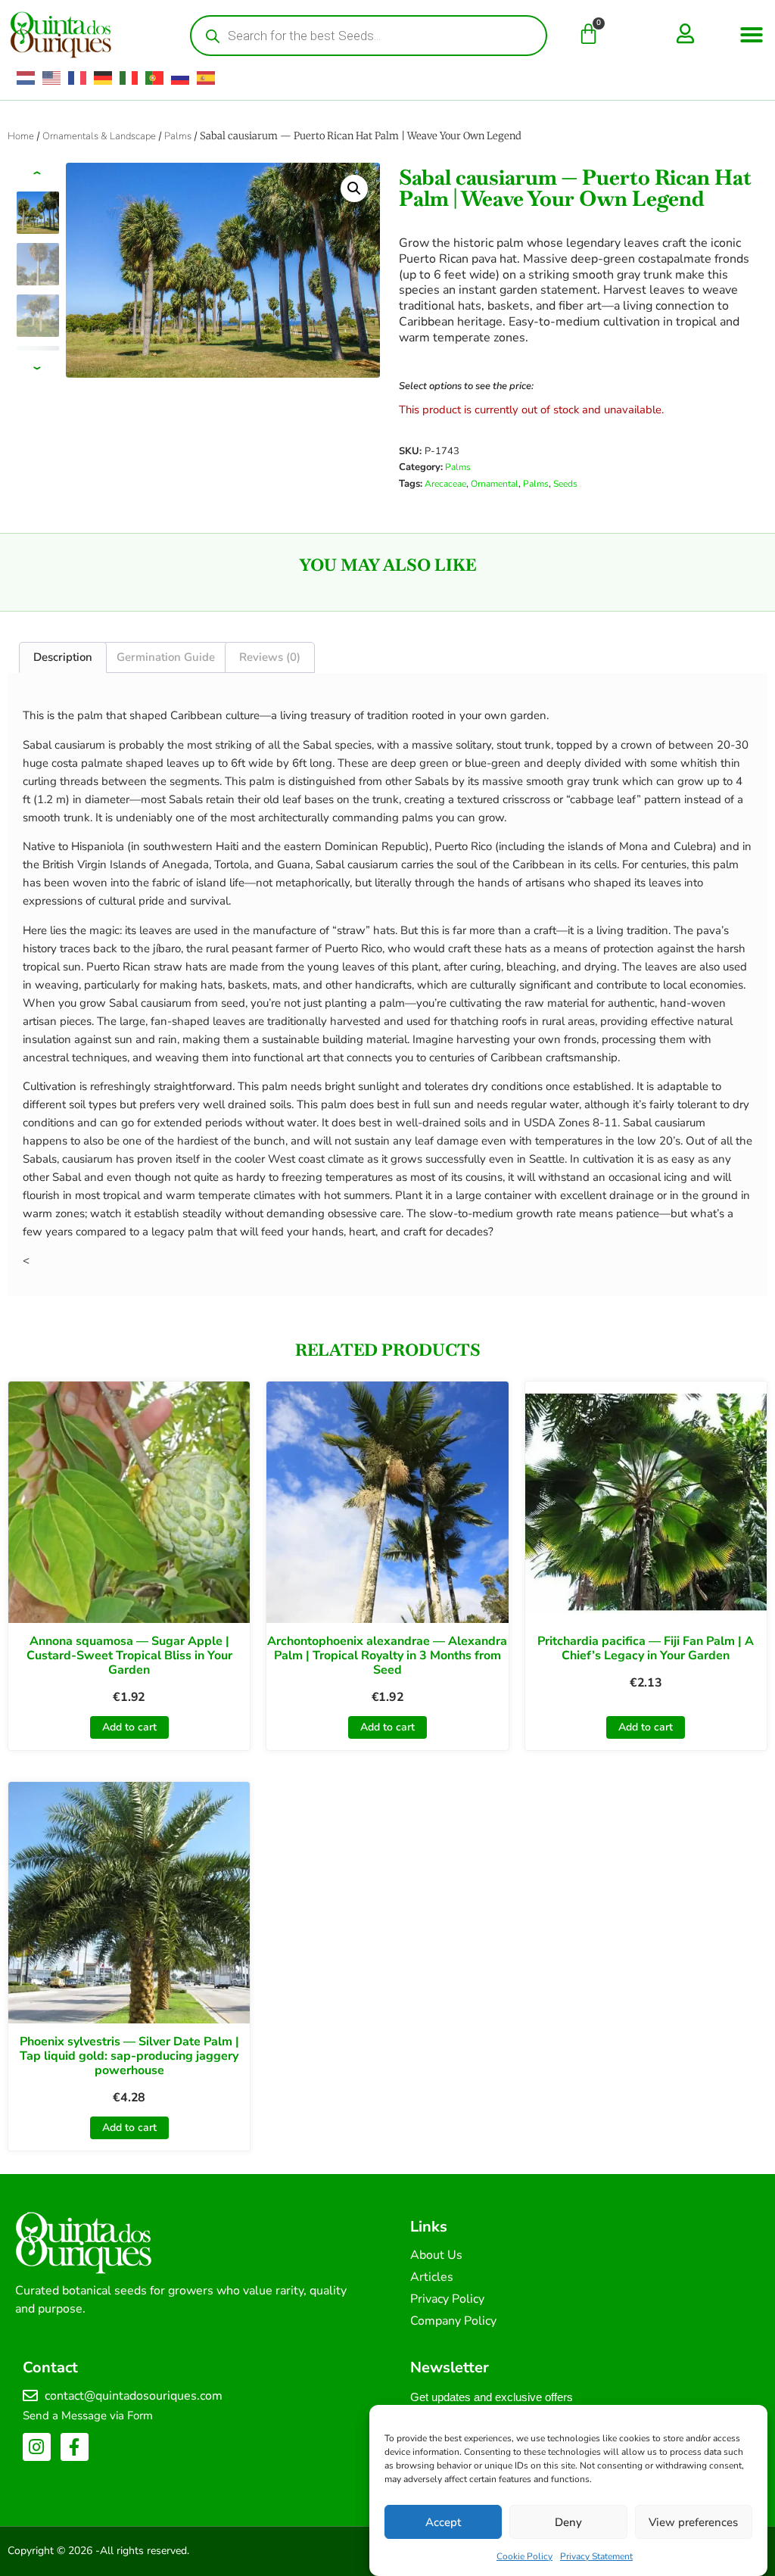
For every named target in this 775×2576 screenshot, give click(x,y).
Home (21, 136)
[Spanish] (207, 78)
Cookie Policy (524, 2556)
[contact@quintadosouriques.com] (30, 2396)
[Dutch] (26, 78)
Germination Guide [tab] (166, 657)
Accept (443, 2522)
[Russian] (181, 78)
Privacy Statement (596, 2556)
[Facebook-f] (75, 2447)
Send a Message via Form (88, 2416)
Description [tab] (63, 657)
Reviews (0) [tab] (270, 657)
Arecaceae (445, 484)
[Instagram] (37, 2447)
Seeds (565, 484)
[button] (752, 35)
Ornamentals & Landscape (99, 136)
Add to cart (129, 1727)
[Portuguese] (155, 78)
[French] (78, 78)
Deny (568, 2522)
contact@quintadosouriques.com (134, 2396)
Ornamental (495, 484)
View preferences (693, 2522)
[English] (52, 78)
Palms (178, 136)
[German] (104, 78)
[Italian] (129, 78)
